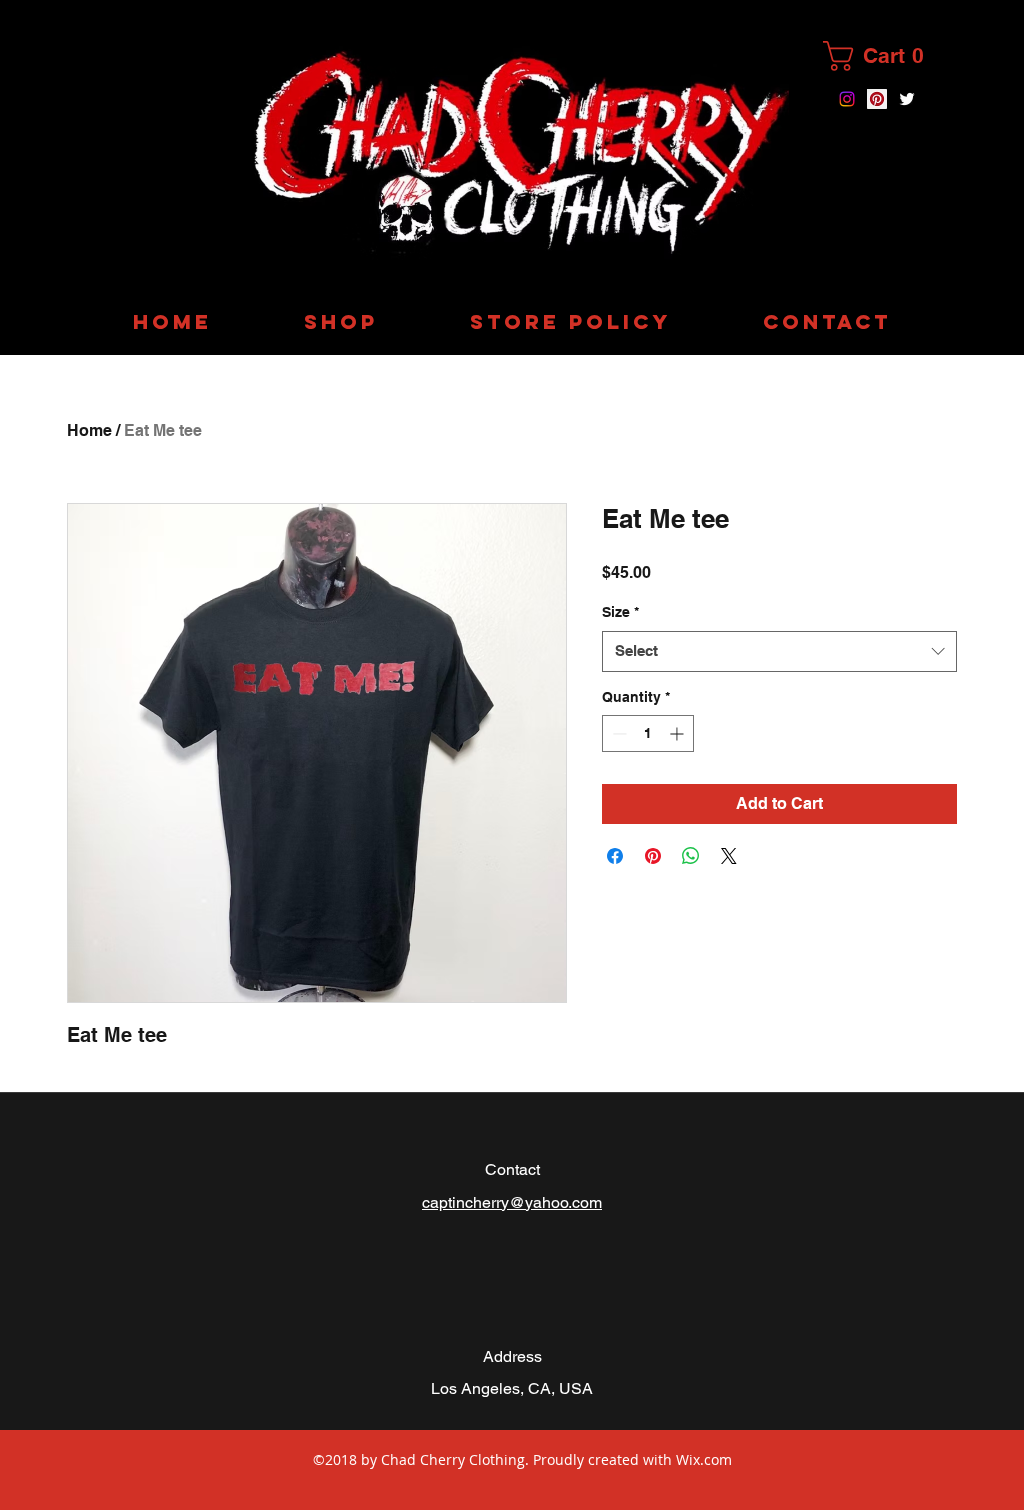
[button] (882, 56)
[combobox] (779, 651)
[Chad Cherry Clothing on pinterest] (877, 99)
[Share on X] (729, 856)
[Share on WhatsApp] (691, 856)
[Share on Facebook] (615, 856)
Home (89, 430)
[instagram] (847, 99)
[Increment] (678, 733)
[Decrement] (617, 733)
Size (620, 612)
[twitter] (907, 99)
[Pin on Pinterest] (653, 856)
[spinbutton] (648, 733)
